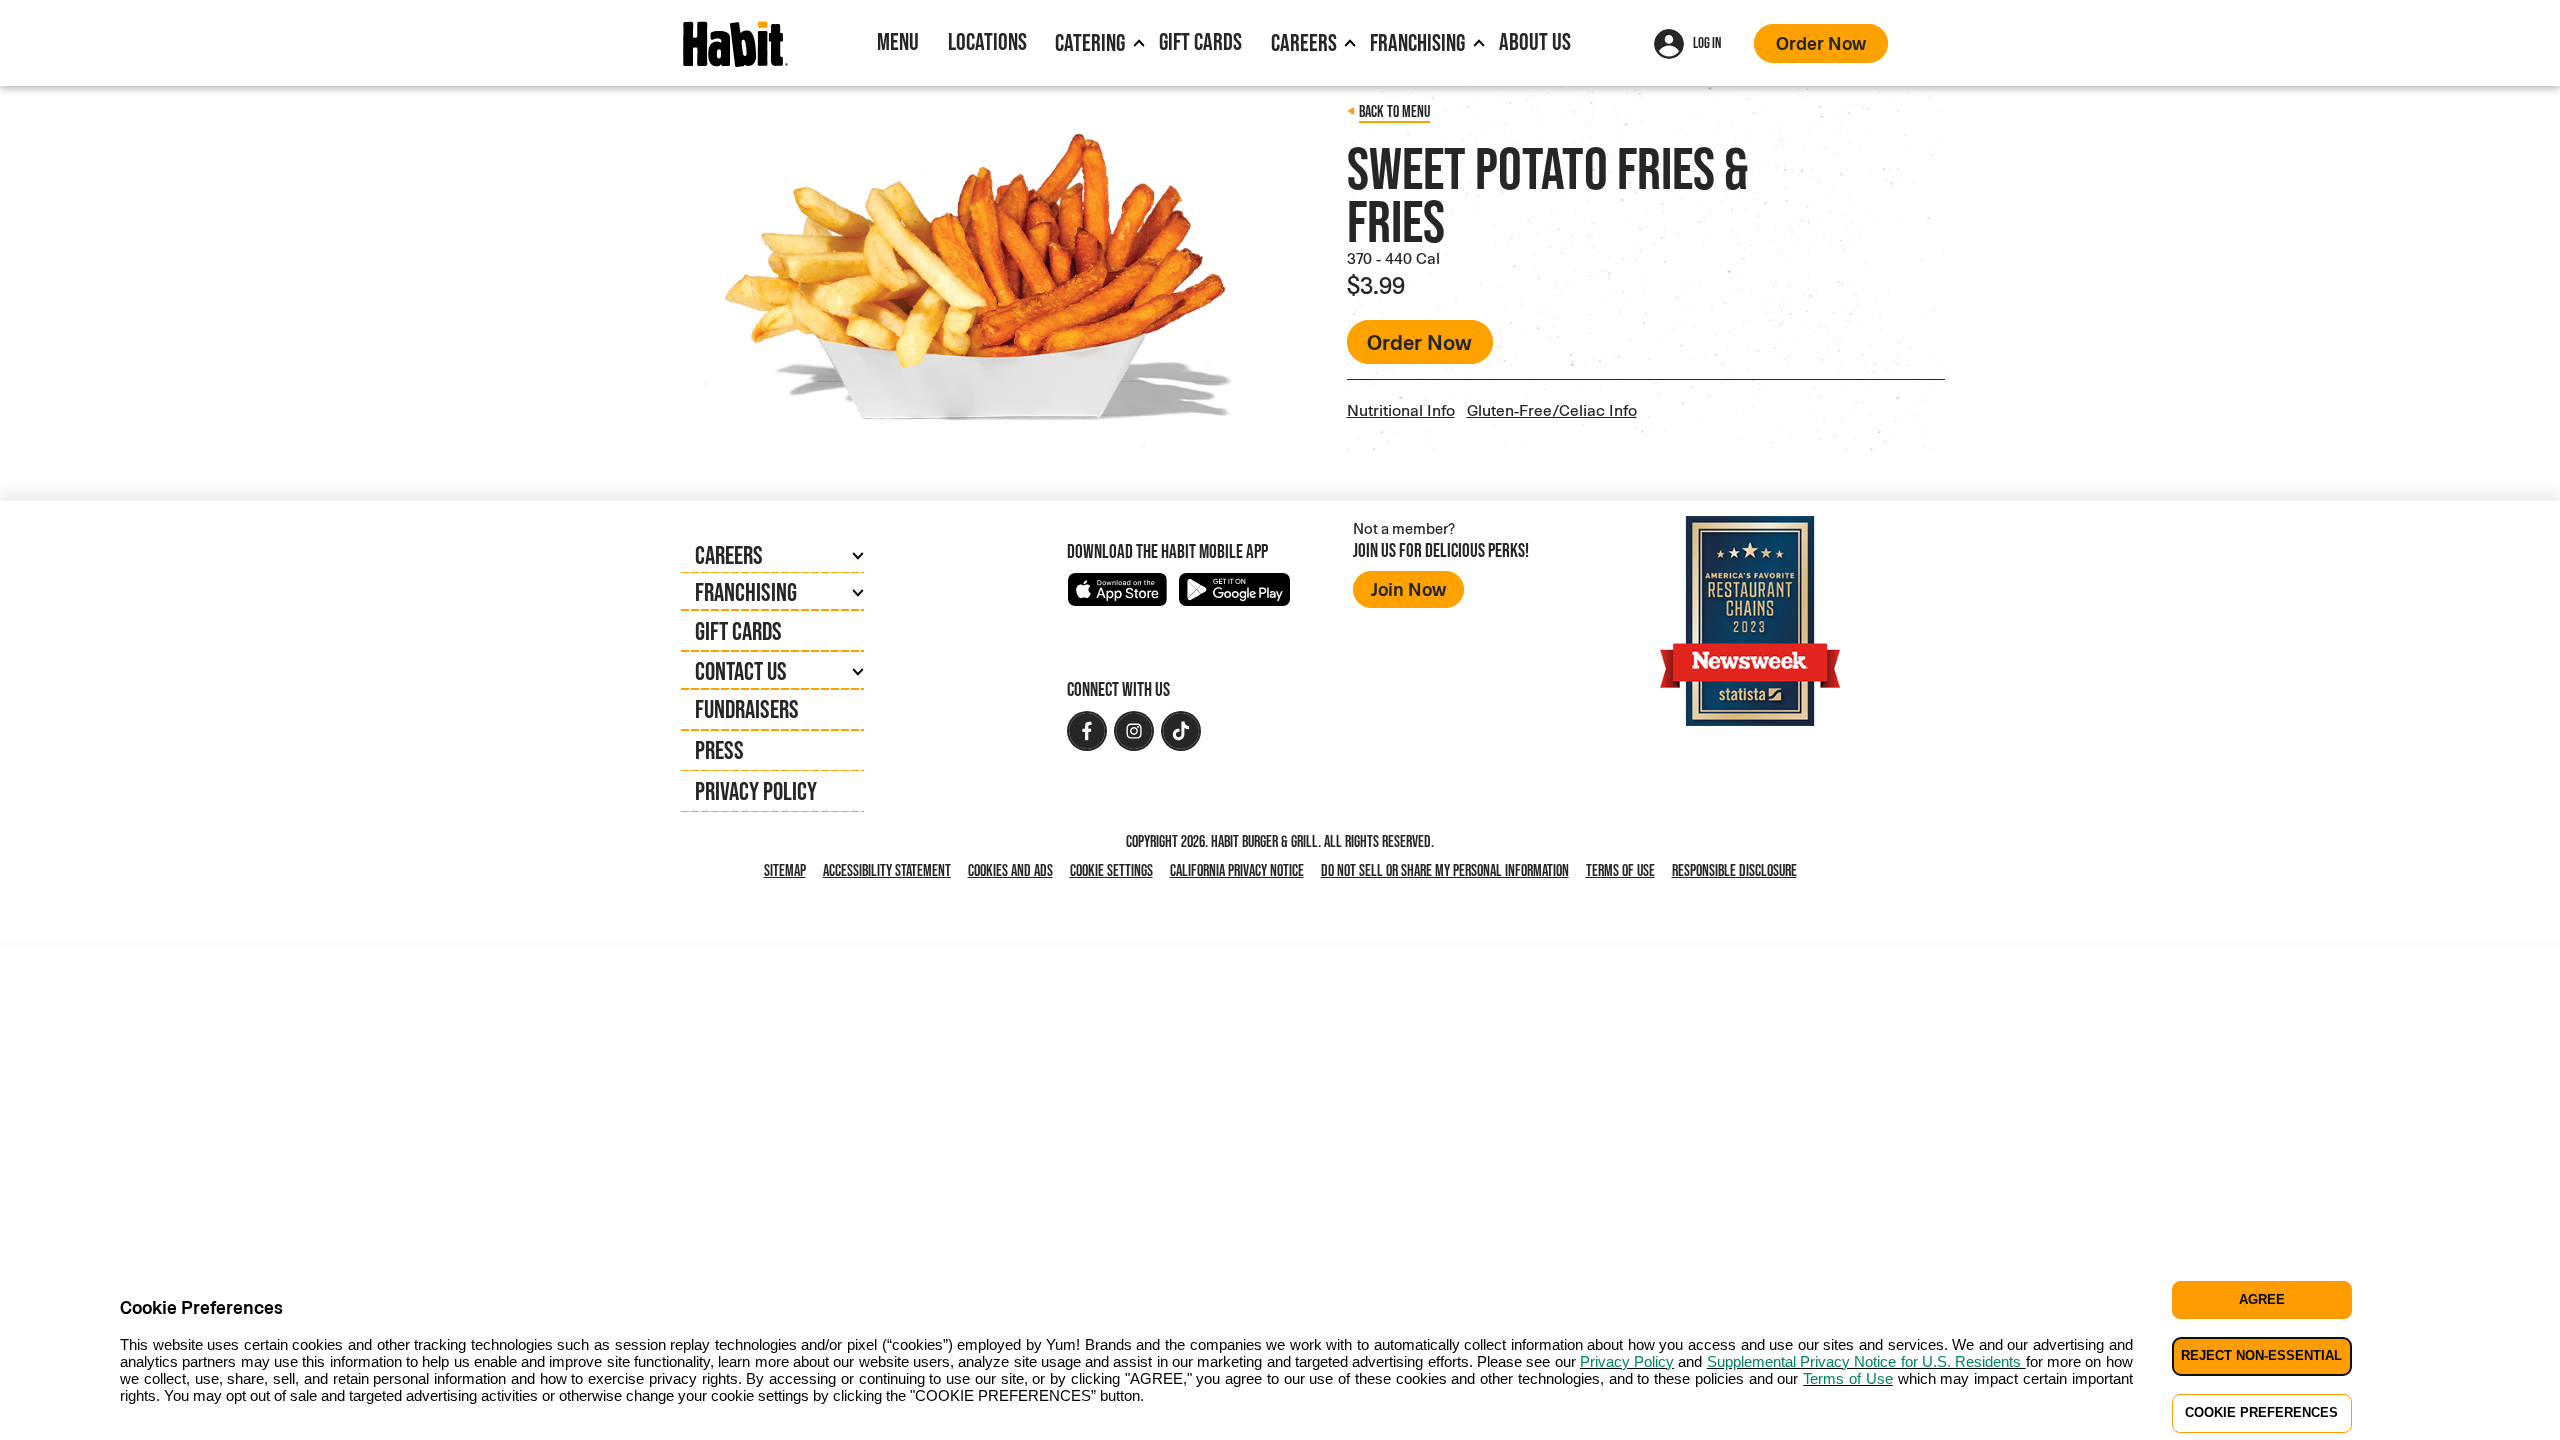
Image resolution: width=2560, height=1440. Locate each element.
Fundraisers (747, 709)
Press (719, 750)
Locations (987, 41)
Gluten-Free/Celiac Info (1552, 409)
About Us (1535, 41)
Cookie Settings (1111, 870)
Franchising (1417, 42)
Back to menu (1394, 111)
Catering (1090, 42)
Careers (1304, 42)
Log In (1707, 42)
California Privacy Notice (1241, 871)
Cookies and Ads (1014, 871)
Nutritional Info (1401, 409)
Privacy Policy (756, 791)
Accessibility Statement (887, 870)
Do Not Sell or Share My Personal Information (1449, 871)
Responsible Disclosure (1734, 870)
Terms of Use (1620, 870)
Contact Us (741, 671)
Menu (898, 41)
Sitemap (785, 870)
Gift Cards (1200, 41)
